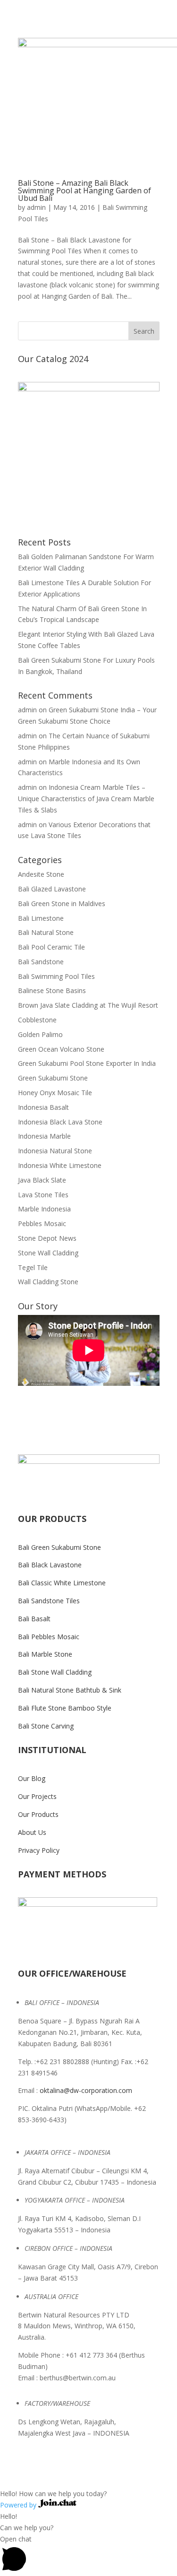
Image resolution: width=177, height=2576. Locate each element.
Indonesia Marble (44, 1136)
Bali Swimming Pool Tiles (56, 976)
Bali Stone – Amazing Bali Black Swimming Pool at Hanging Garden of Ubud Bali (84, 190)
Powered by (19, 2505)
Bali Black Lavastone (50, 1565)
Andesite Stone (41, 874)
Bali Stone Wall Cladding (55, 1672)
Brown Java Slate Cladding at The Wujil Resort (88, 1005)
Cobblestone (37, 1020)
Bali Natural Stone (46, 932)
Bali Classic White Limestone (62, 1583)
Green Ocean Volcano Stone (61, 1049)
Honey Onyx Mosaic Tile (55, 1093)
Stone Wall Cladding (48, 1253)
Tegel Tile (33, 1267)
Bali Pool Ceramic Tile (51, 947)
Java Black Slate (42, 1180)
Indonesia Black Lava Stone (60, 1122)
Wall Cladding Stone (48, 1282)
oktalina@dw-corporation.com (86, 2090)
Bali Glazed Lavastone (52, 889)
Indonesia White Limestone (60, 1165)
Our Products (38, 1814)
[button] (88, 2488)
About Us (32, 1832)
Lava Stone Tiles (43, 1195)
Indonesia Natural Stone (55, 1151)
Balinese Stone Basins (52, 990)
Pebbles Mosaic (42, 1223)
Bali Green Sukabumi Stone (59, 1547)
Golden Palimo (40, 1034)
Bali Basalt (34, 1619)
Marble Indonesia (44, 1209)
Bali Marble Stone (45, 1654)
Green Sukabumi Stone (53, 1078)
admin (36, 207)
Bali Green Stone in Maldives (62, 903)
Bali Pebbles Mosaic (49, 1637)
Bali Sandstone (41, 962)
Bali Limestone (41, 918)
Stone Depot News (47, 1238)
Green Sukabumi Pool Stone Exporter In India (87, 1063)
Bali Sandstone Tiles (49, 1601)
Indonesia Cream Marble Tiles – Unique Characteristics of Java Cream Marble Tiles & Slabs (86, 799)
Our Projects (37, 1796)
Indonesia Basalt (43, 1107)
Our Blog (32, 1778)
